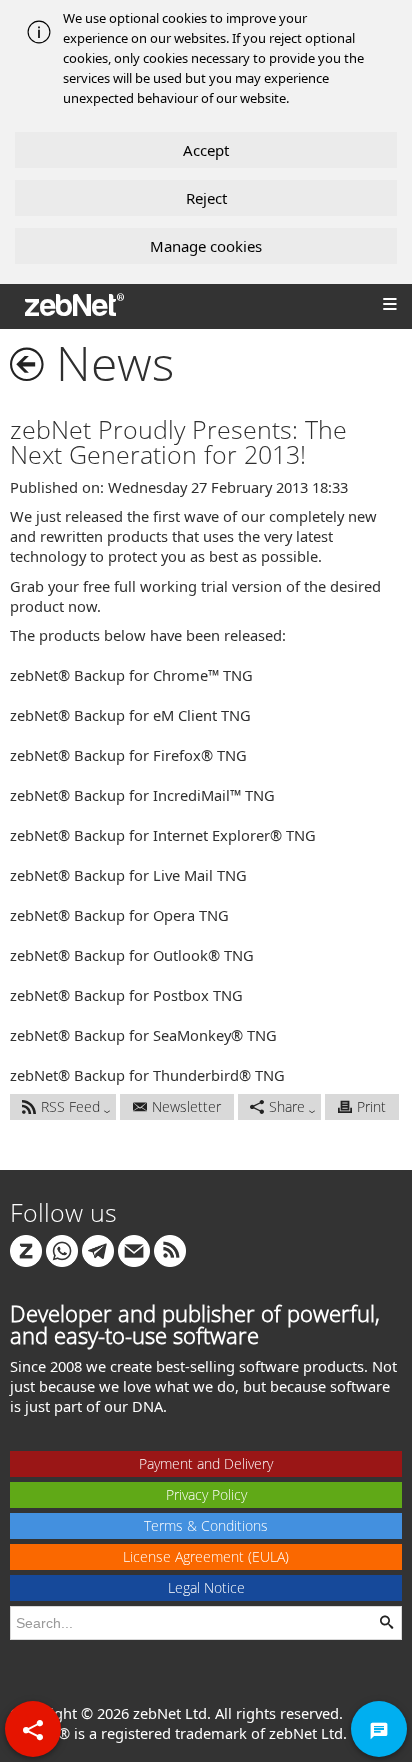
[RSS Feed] (170, 1249)
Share (287, 1106)
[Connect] (26, 1249)
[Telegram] (98, 1249)
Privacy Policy (206, 1494)
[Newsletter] (134, 1249)
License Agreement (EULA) (206, 1556)
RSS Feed (70, 1106)
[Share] (33, 1729)
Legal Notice (206, 1587)
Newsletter (186, 1106)
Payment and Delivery (206, 1463)
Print (371, 1106)
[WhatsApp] (62, 1249)
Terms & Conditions (206, 1525)
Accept (206, 150)
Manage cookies (206, 246)
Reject (206, 198)
